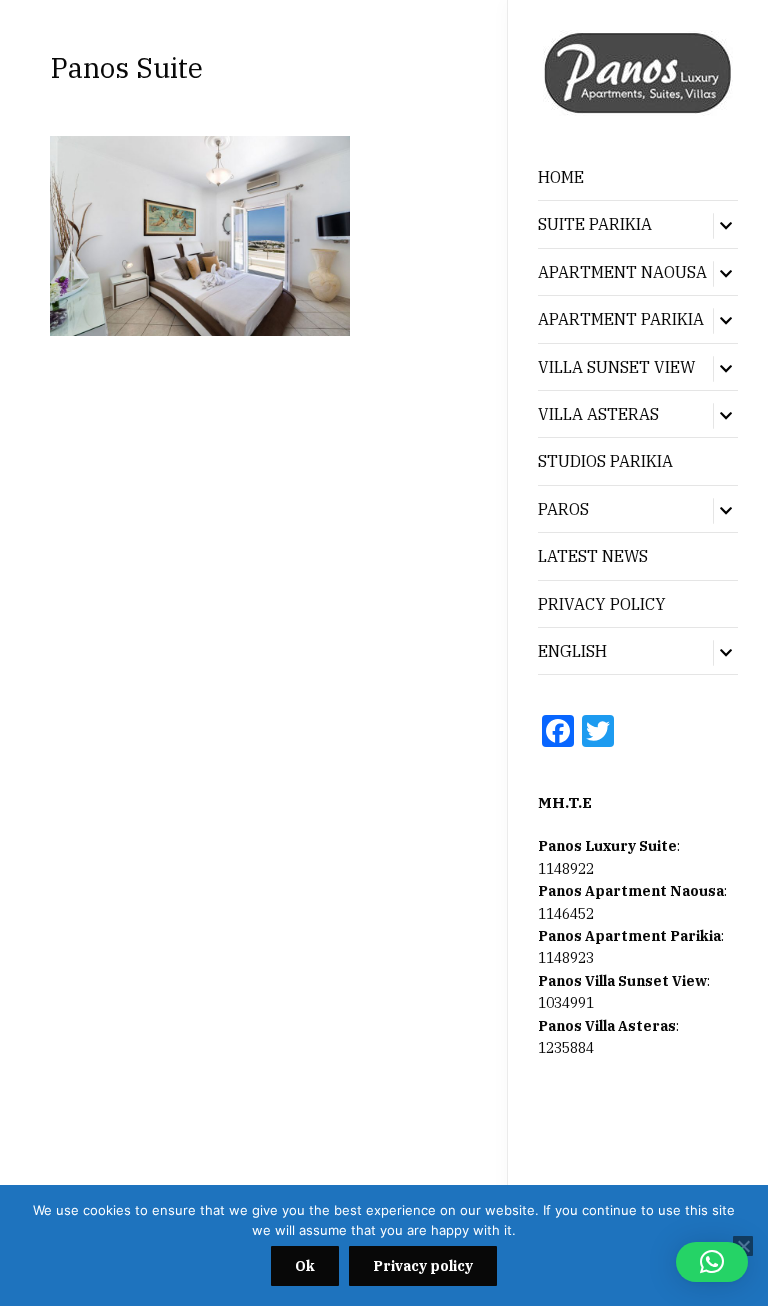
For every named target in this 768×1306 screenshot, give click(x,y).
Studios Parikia (605, 461)
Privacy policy (423, 1266)
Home (561, 177)
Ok (305, 1266)
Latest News (593, 556)
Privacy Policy (602, 604)
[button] (712, 1262)
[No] (743, 1246)
